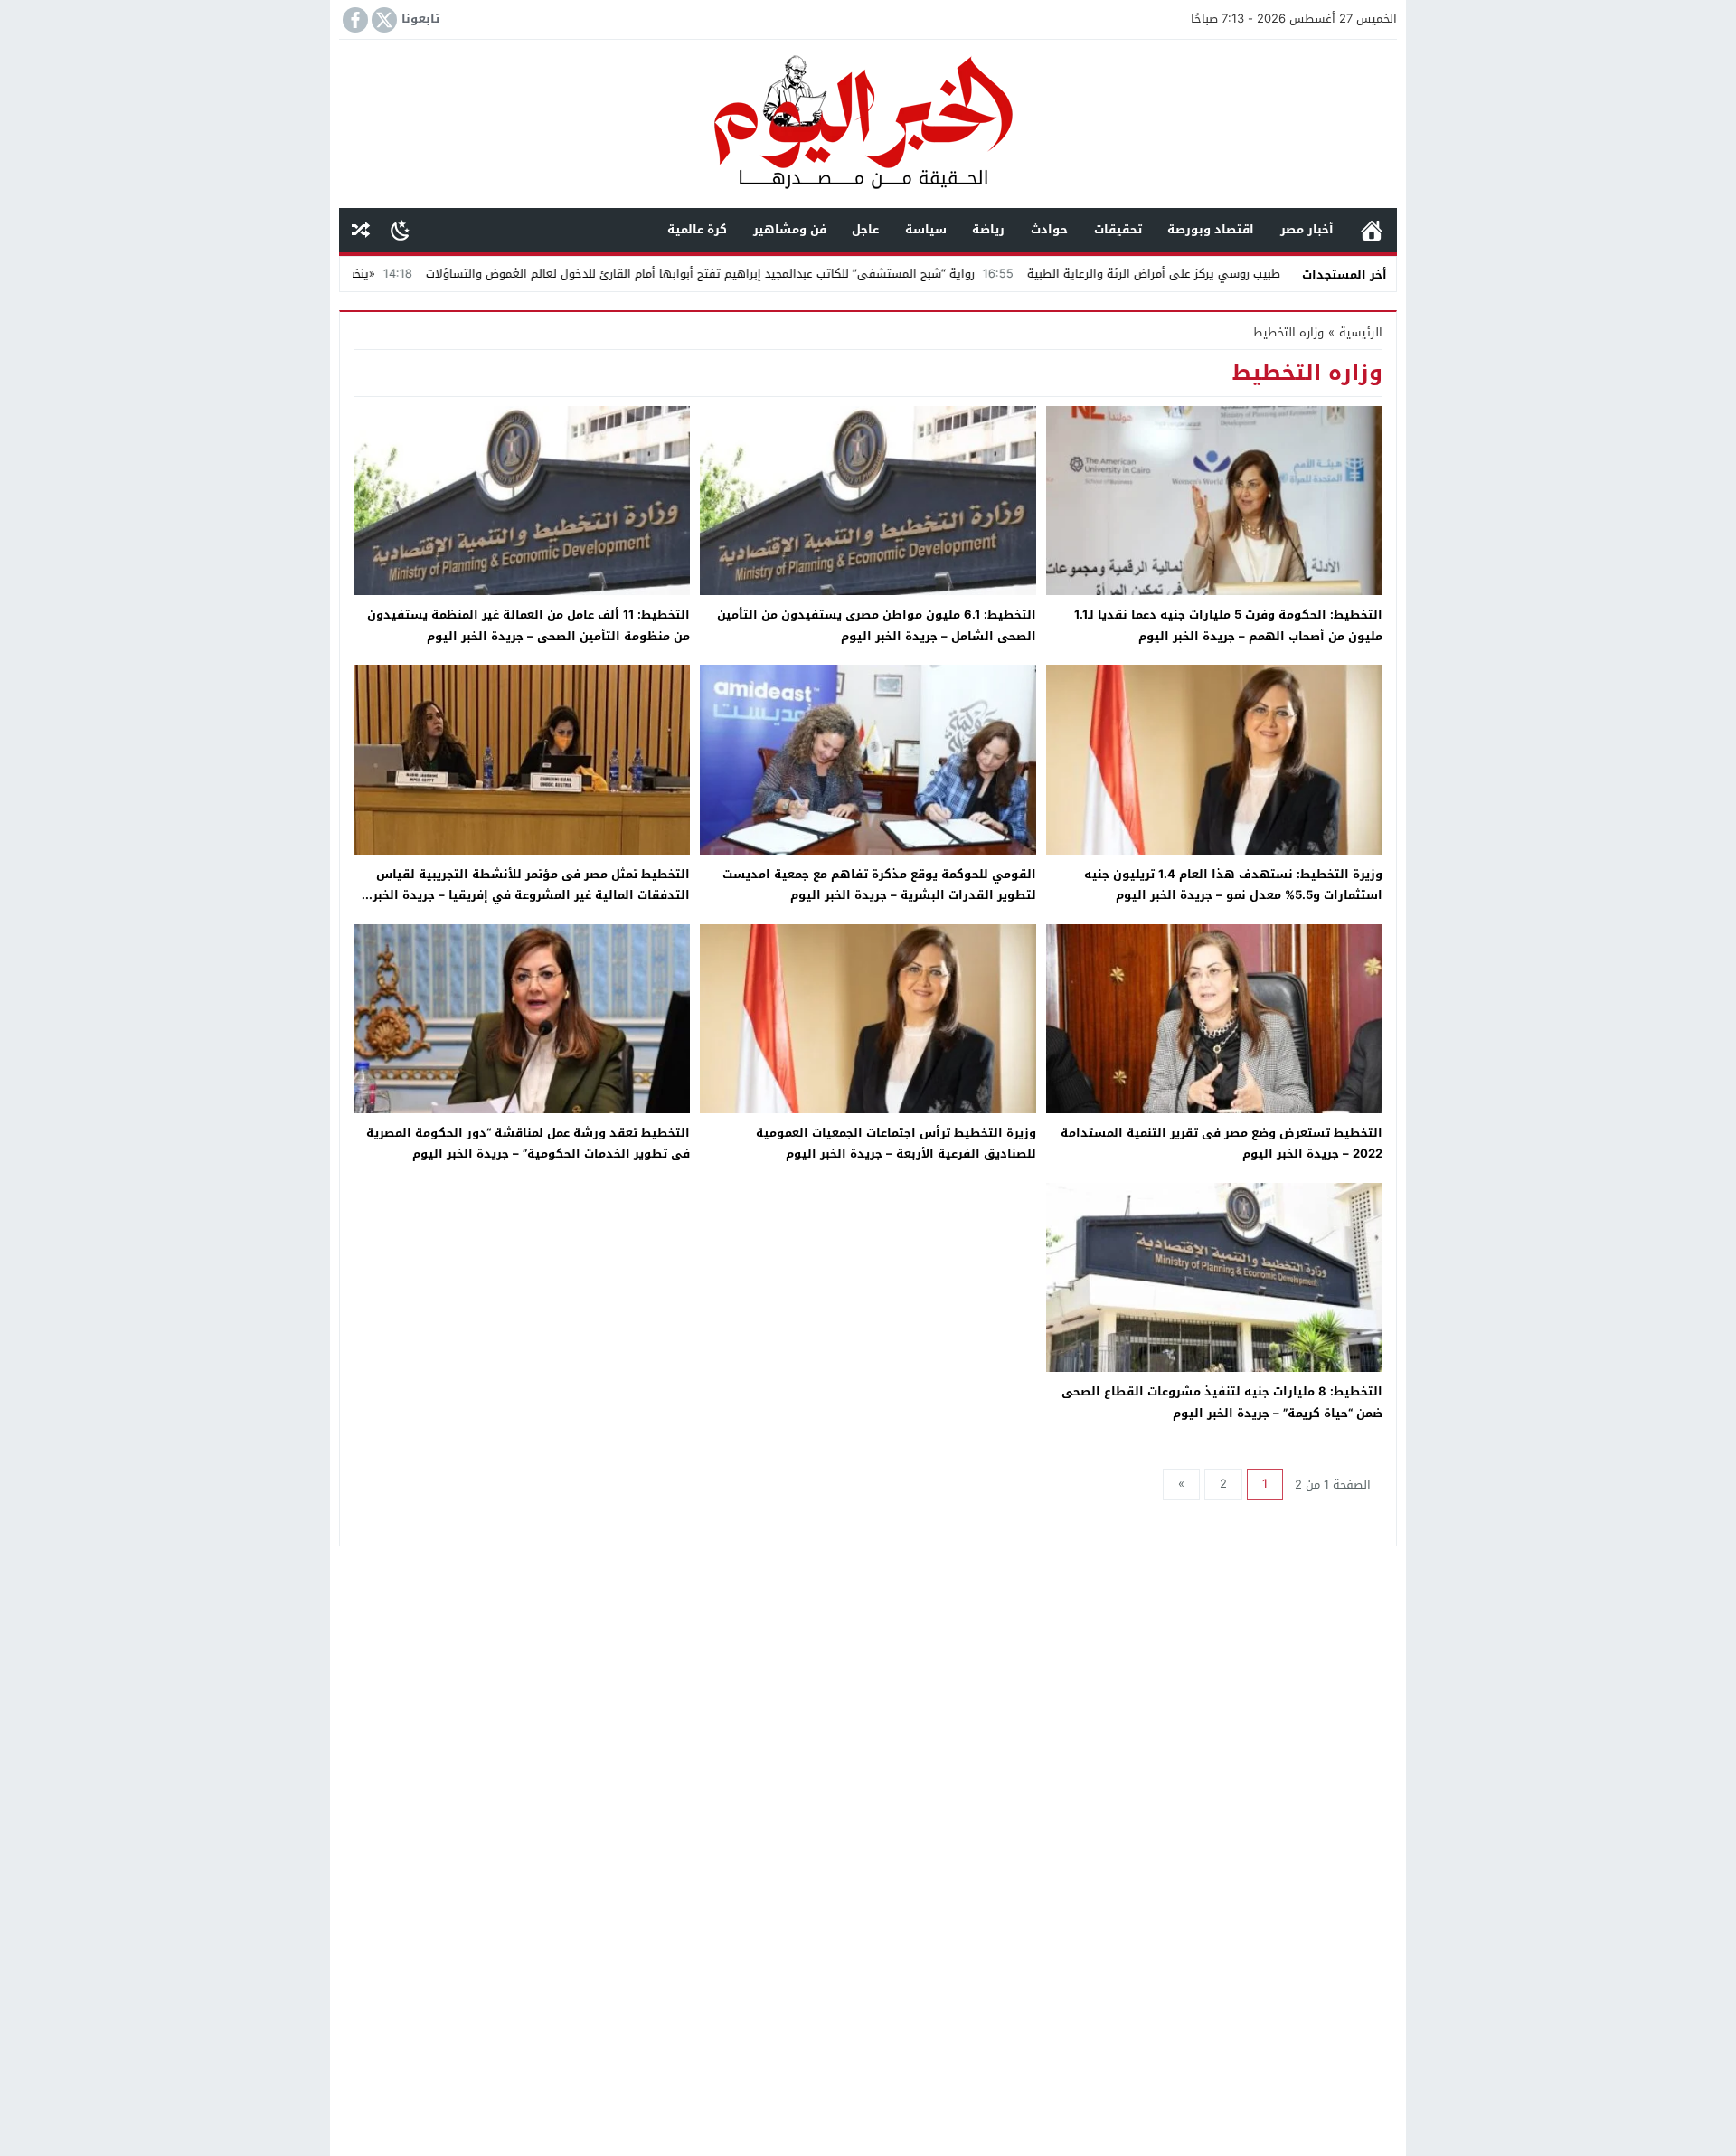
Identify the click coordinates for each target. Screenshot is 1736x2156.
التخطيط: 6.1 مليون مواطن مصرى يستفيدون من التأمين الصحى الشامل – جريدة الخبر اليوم (877, 625)
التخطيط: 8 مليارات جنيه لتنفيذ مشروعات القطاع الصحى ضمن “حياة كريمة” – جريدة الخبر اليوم (1222, 1402)
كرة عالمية (697, 229)
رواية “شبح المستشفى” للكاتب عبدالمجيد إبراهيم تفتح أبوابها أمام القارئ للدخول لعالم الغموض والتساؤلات (804, 274)
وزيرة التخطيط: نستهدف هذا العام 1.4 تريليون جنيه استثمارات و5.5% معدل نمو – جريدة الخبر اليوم (1233, 884)
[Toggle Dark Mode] (400, 230)
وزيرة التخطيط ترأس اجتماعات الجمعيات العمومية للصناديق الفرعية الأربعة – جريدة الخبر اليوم (896, 1143)
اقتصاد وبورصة (1211, 229)
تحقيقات (1118, 229)
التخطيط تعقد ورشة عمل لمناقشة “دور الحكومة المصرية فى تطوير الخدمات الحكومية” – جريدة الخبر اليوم (528, 1143)
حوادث (1049, 229)
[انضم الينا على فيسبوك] (354, 20)
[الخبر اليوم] (868, 125)
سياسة (926, 229)
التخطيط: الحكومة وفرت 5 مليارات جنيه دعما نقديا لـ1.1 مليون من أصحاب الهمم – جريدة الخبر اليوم (1228, 625)
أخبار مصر (1307, 229)
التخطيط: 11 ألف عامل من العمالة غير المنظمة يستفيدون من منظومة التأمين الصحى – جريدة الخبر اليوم (528, 625)
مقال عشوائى (361, 230)
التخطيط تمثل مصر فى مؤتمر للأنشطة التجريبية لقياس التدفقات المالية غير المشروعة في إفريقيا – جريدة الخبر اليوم (531, 895)
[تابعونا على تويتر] (382, 20)
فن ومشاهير (790, 229)
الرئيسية (1372, 230)
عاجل (865, 229)
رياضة (988, 229)
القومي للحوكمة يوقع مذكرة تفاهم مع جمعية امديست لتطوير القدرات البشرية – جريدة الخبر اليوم (879, 884)
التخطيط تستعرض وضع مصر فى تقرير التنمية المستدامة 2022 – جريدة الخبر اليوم (1222, 1143)
